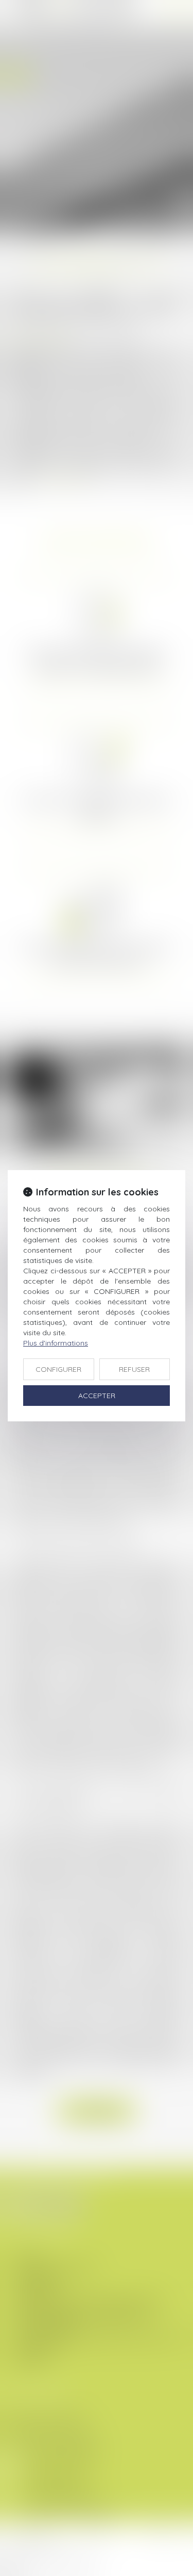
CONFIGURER (58, 1369)
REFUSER (134, 1369)
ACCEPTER (97, 1396)
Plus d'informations (56, 1343)
